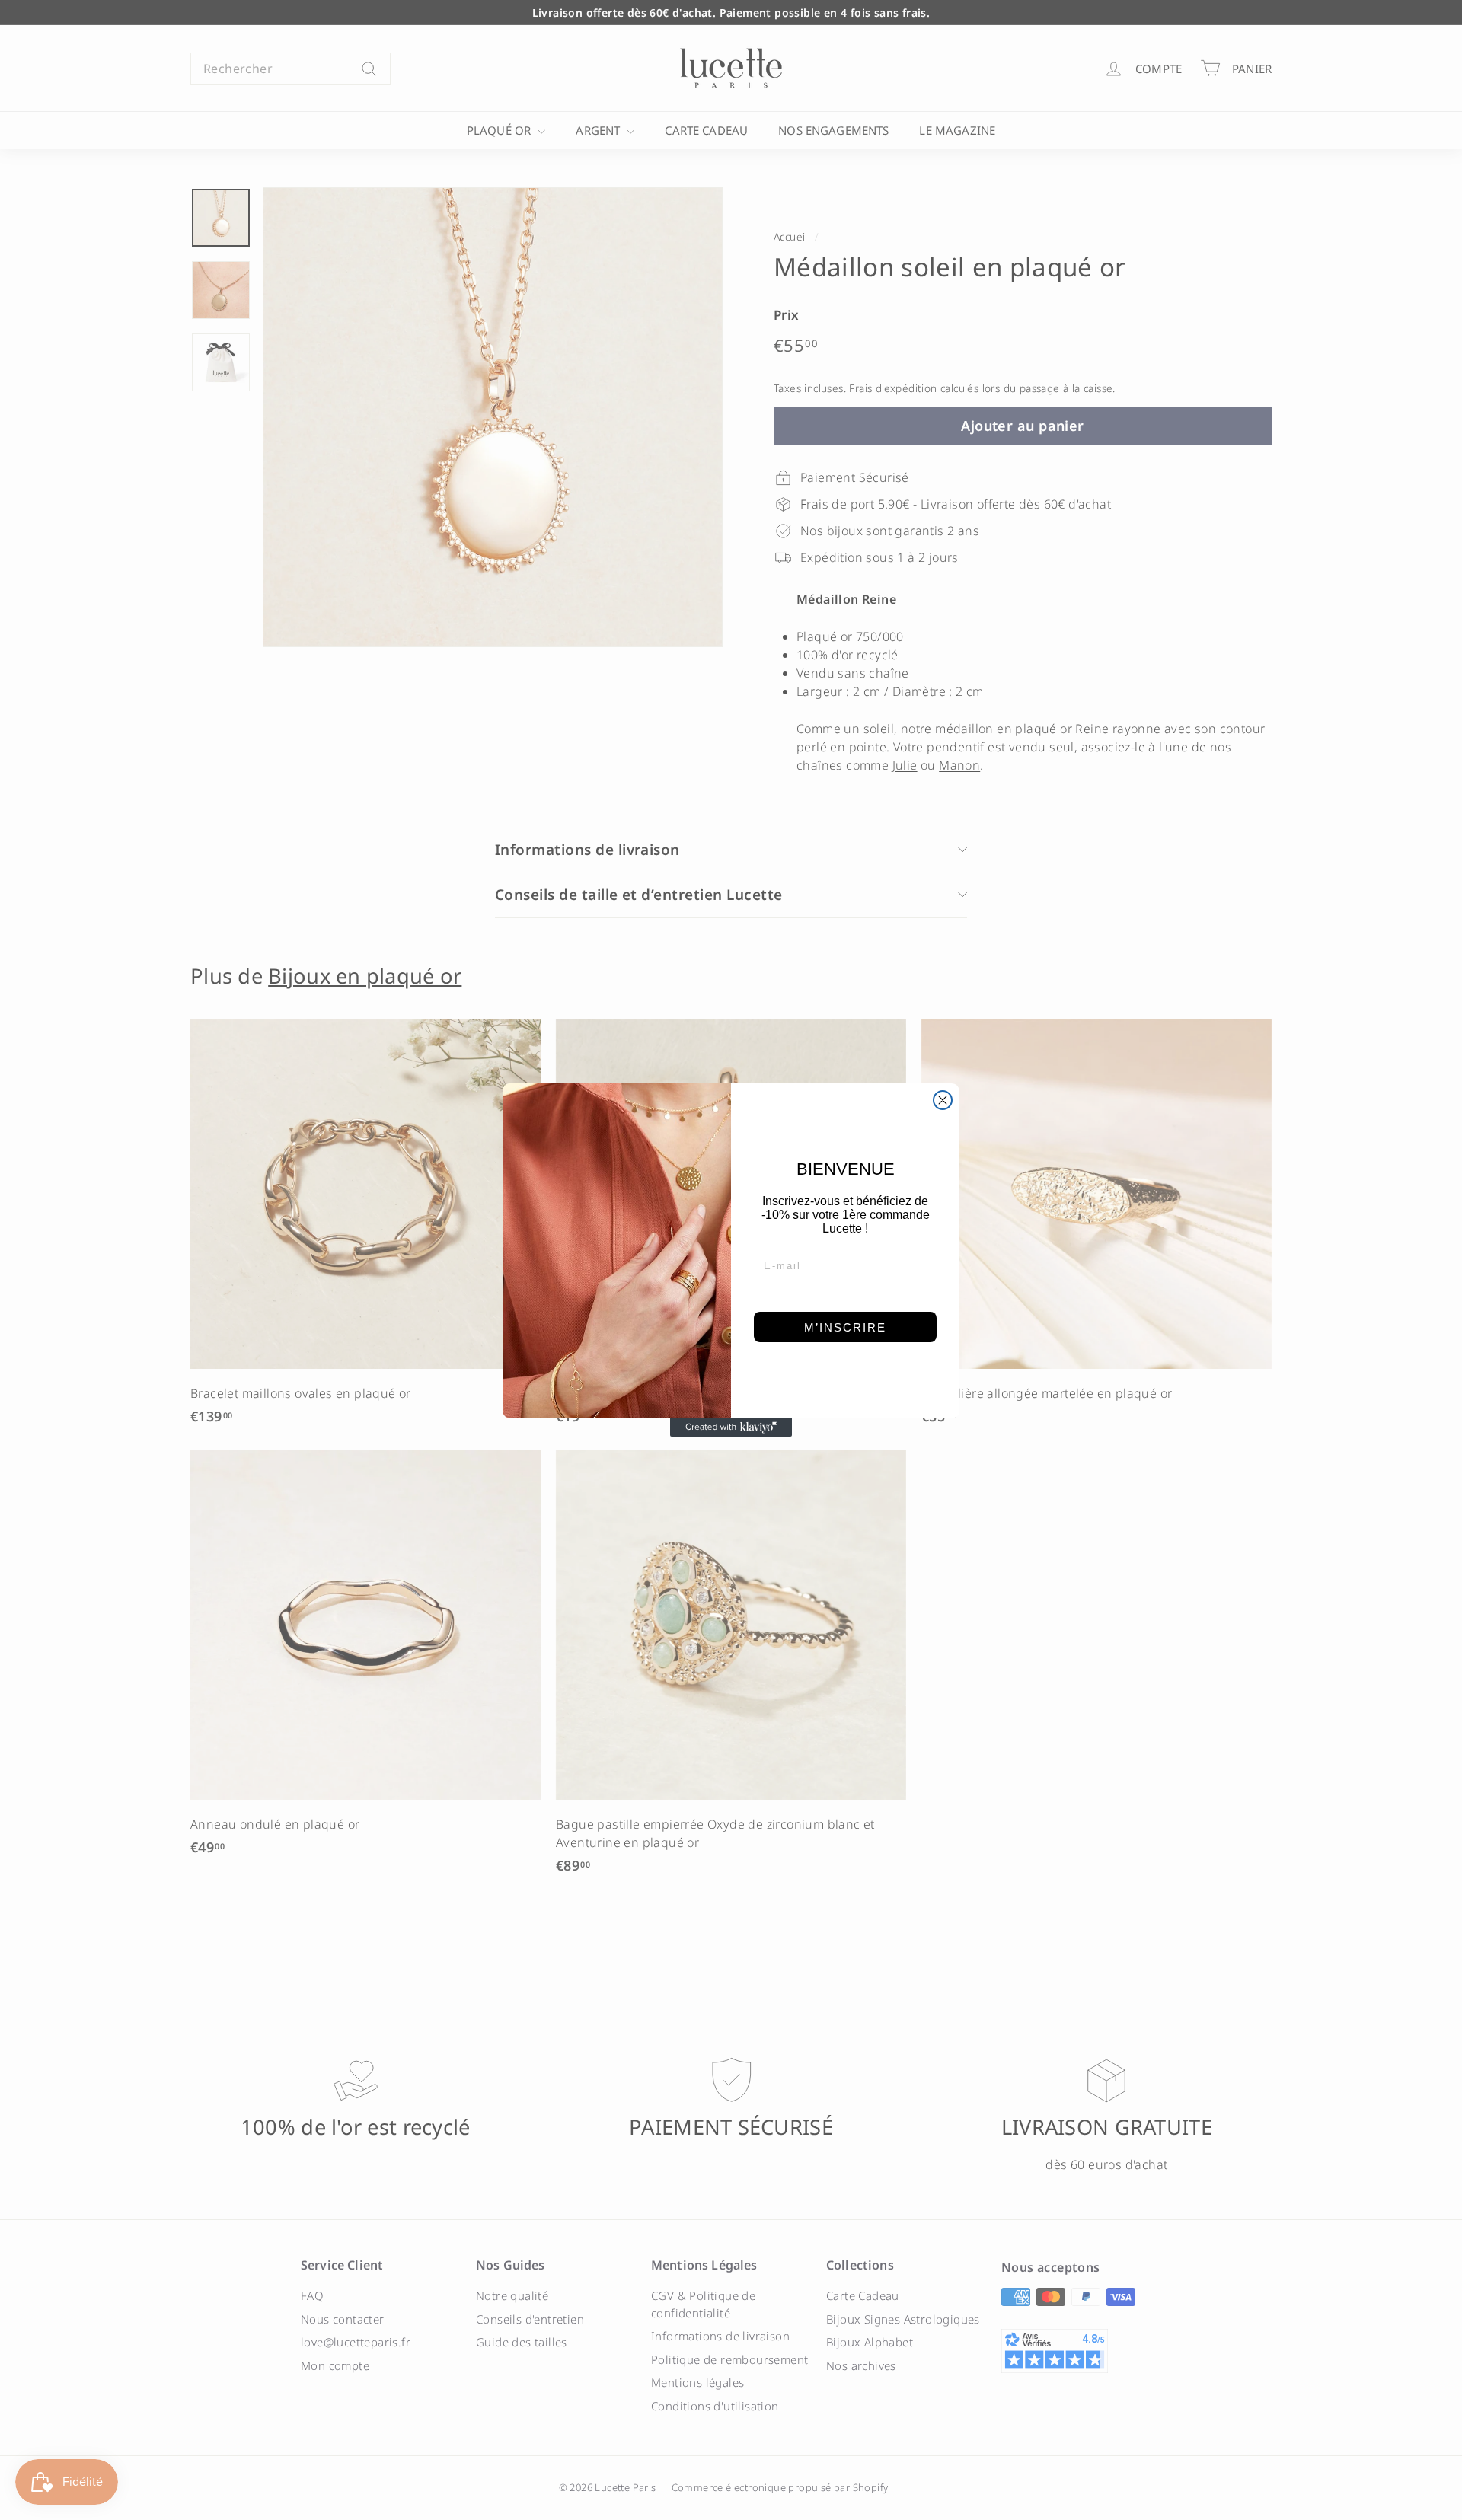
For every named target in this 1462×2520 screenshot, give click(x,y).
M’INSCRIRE (845, 1327)
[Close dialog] (943, 1100)
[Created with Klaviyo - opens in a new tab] (731, 1427)
